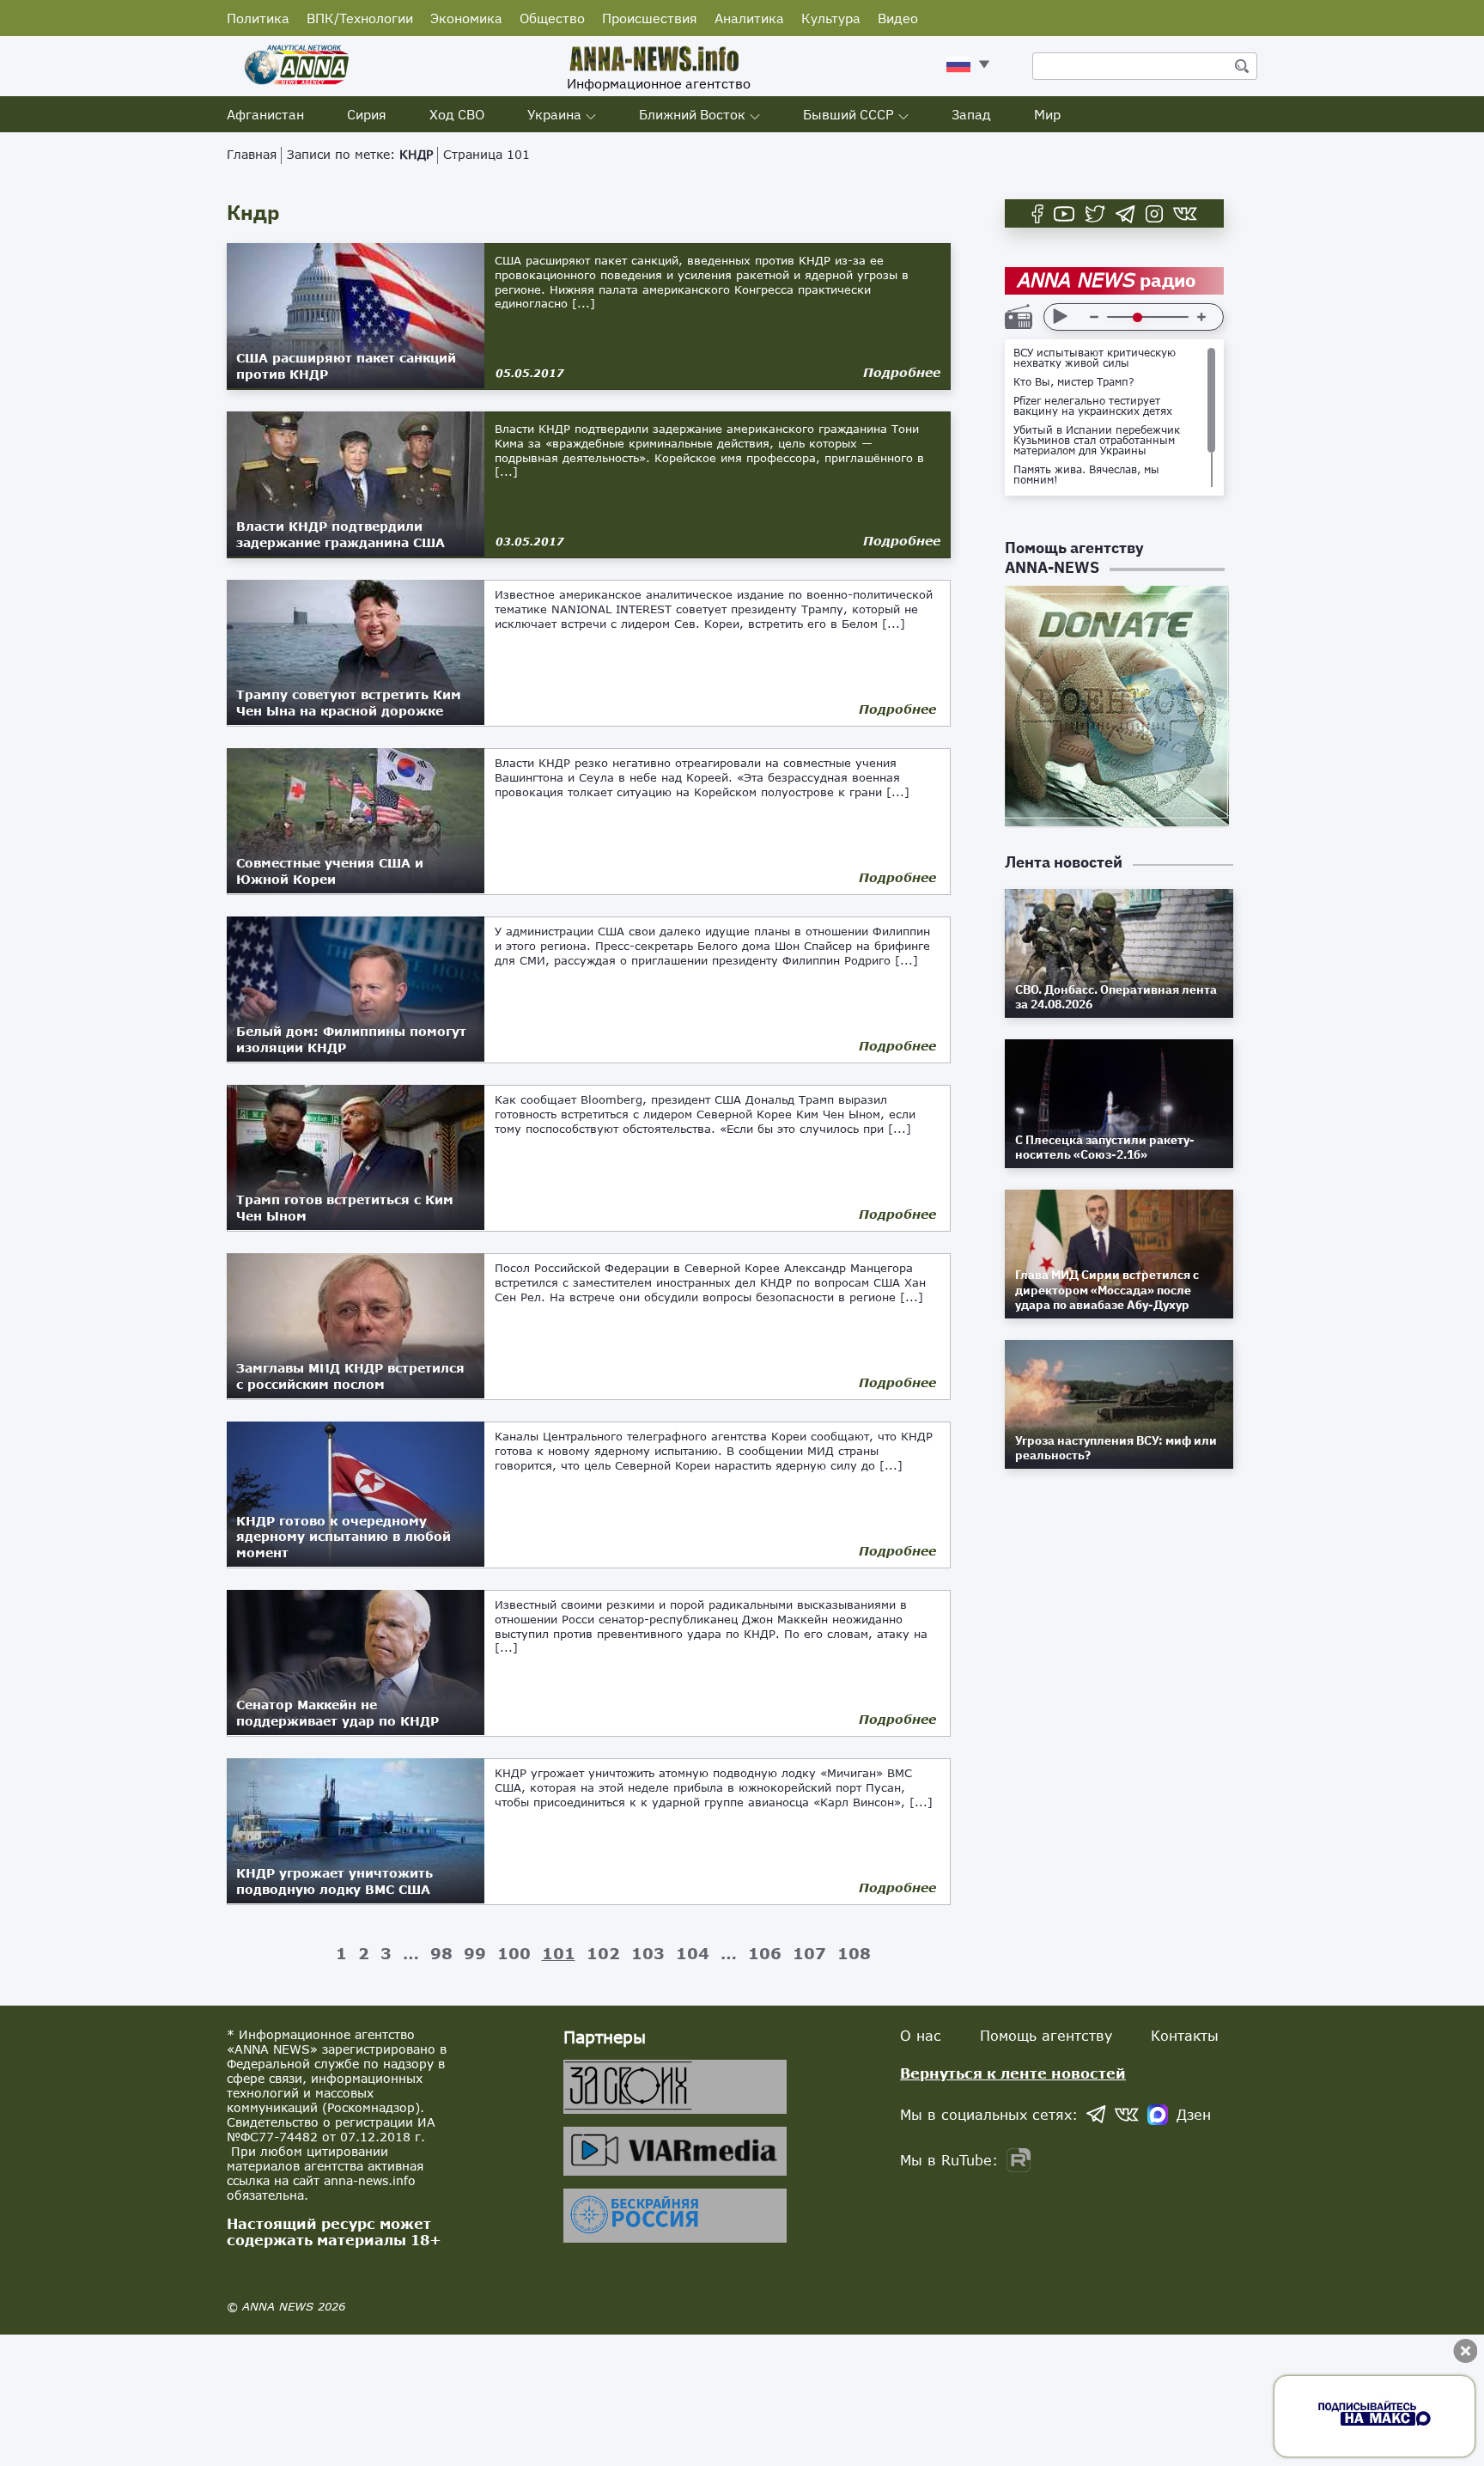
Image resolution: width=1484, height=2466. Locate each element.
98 (441, 1953)
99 (475, 1953)
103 (648, 1953)
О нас (921, 2035)
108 (854, 1953)
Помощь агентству (1046, 2035)
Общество (552, 18)
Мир (1047, 114)
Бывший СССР (848, 114)
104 (693, 1953)
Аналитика (749, 18)
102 (603, 1953)
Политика (258, 18)
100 (514, 1953)
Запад (971, 114)
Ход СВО (457, 114)
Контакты (1185, 2035)
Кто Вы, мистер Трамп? (1074, 382)
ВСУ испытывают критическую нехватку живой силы (1095, 358)
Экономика (466, 18)
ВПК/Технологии (360, 18)
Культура (831, 18)
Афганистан (265, 114)
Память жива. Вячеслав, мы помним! (1086, 475)
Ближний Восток (692, 114)
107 (809, 1953)
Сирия (367, 114)
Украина (554, 114)
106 (765, 1953)
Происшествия (650, 18)
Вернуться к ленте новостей (1013, 2073)
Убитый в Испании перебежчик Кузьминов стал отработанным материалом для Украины (1097, 441)
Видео (898, 18)
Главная (252, 154)
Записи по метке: (360, 154)
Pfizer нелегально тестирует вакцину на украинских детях (1093, 406)
